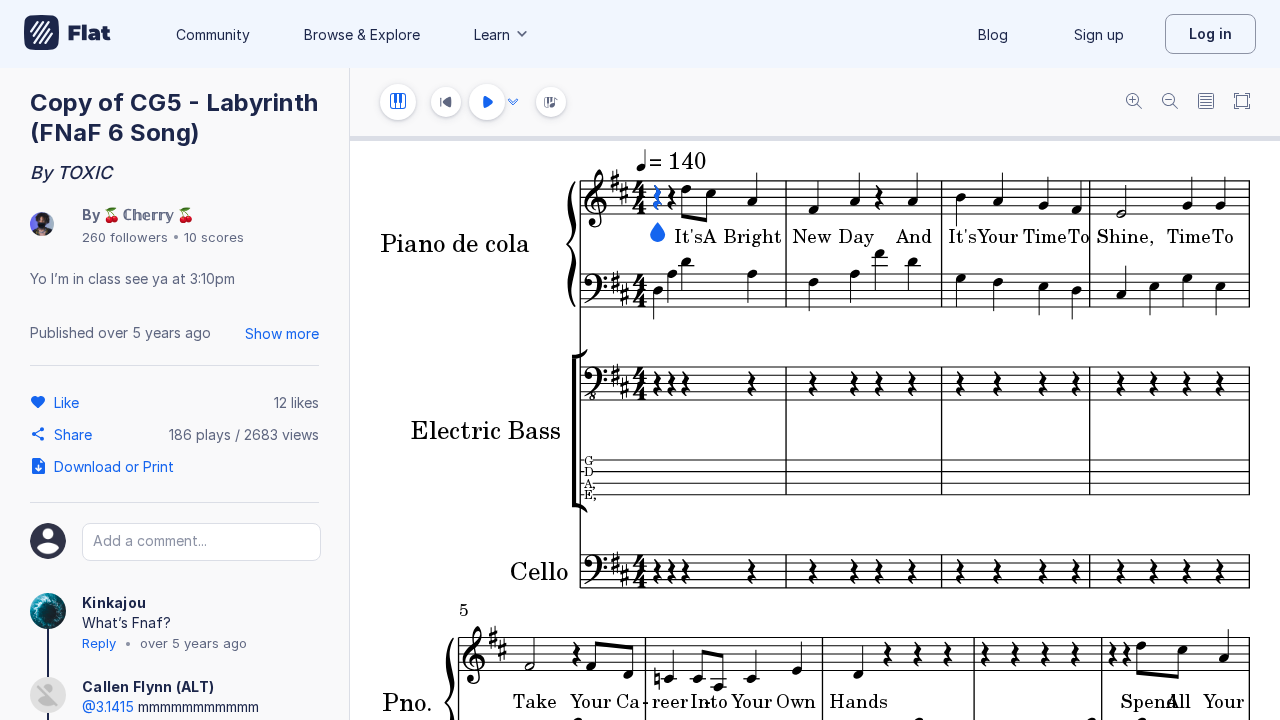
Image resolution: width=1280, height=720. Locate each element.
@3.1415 (108, 706)
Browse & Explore (362, 34)
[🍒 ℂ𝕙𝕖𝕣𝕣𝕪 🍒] (42, 225)
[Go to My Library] (67, 34)
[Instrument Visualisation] (551, 102)
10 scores (214, 237)
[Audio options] (513, 102)
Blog (993, 34)
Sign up (1099, 34)
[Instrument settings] (398, 102)
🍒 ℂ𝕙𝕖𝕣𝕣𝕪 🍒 (148, 214)
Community (213, 34)
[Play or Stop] (487, 102)
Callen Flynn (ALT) (148, 686)
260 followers (125, 237)
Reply (99, 643)
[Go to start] (446, 102)
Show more (282, 333)
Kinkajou (114, 602)
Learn (492, 34)
